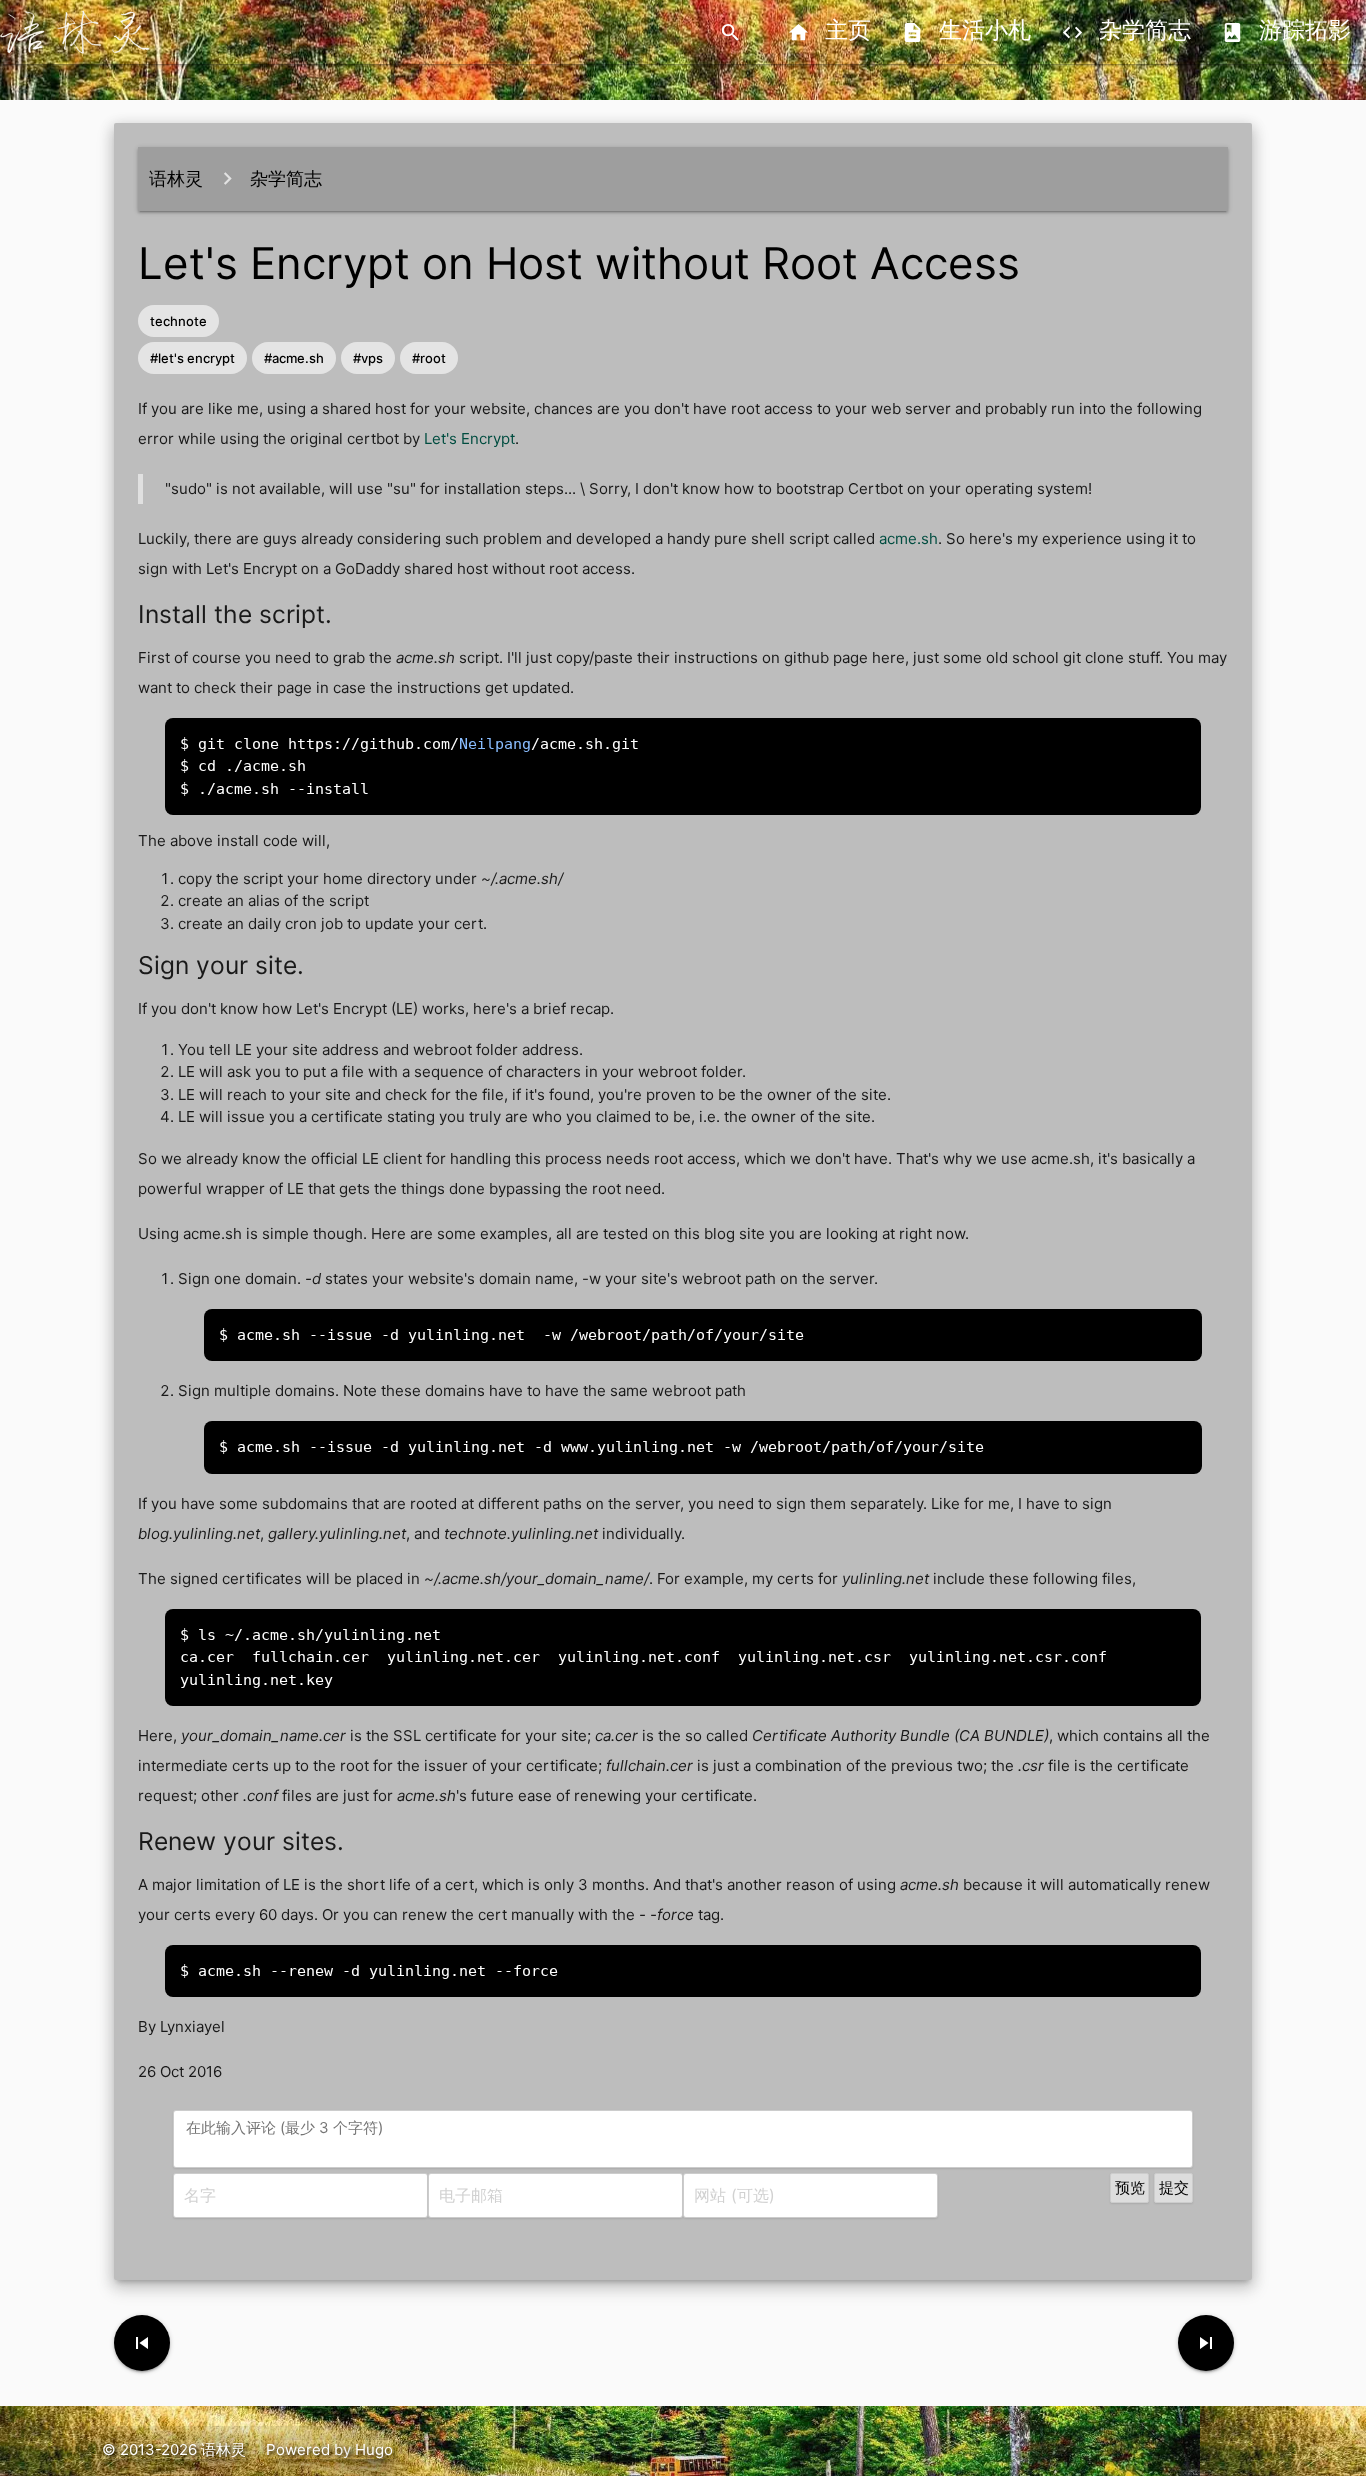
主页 (829, 32)
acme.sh (908, 538)
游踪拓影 (1286, 32)
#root (429, 358)
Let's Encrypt (469, 438)
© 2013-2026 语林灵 (174, 2449)
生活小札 (966, 32)
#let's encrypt (192, 358)
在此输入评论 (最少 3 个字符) (284, 2127)
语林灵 (176, 178)
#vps (368, 358)
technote (178, 321)
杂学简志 (1126, 32)
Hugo (374, 2449)
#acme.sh (294, 358)
